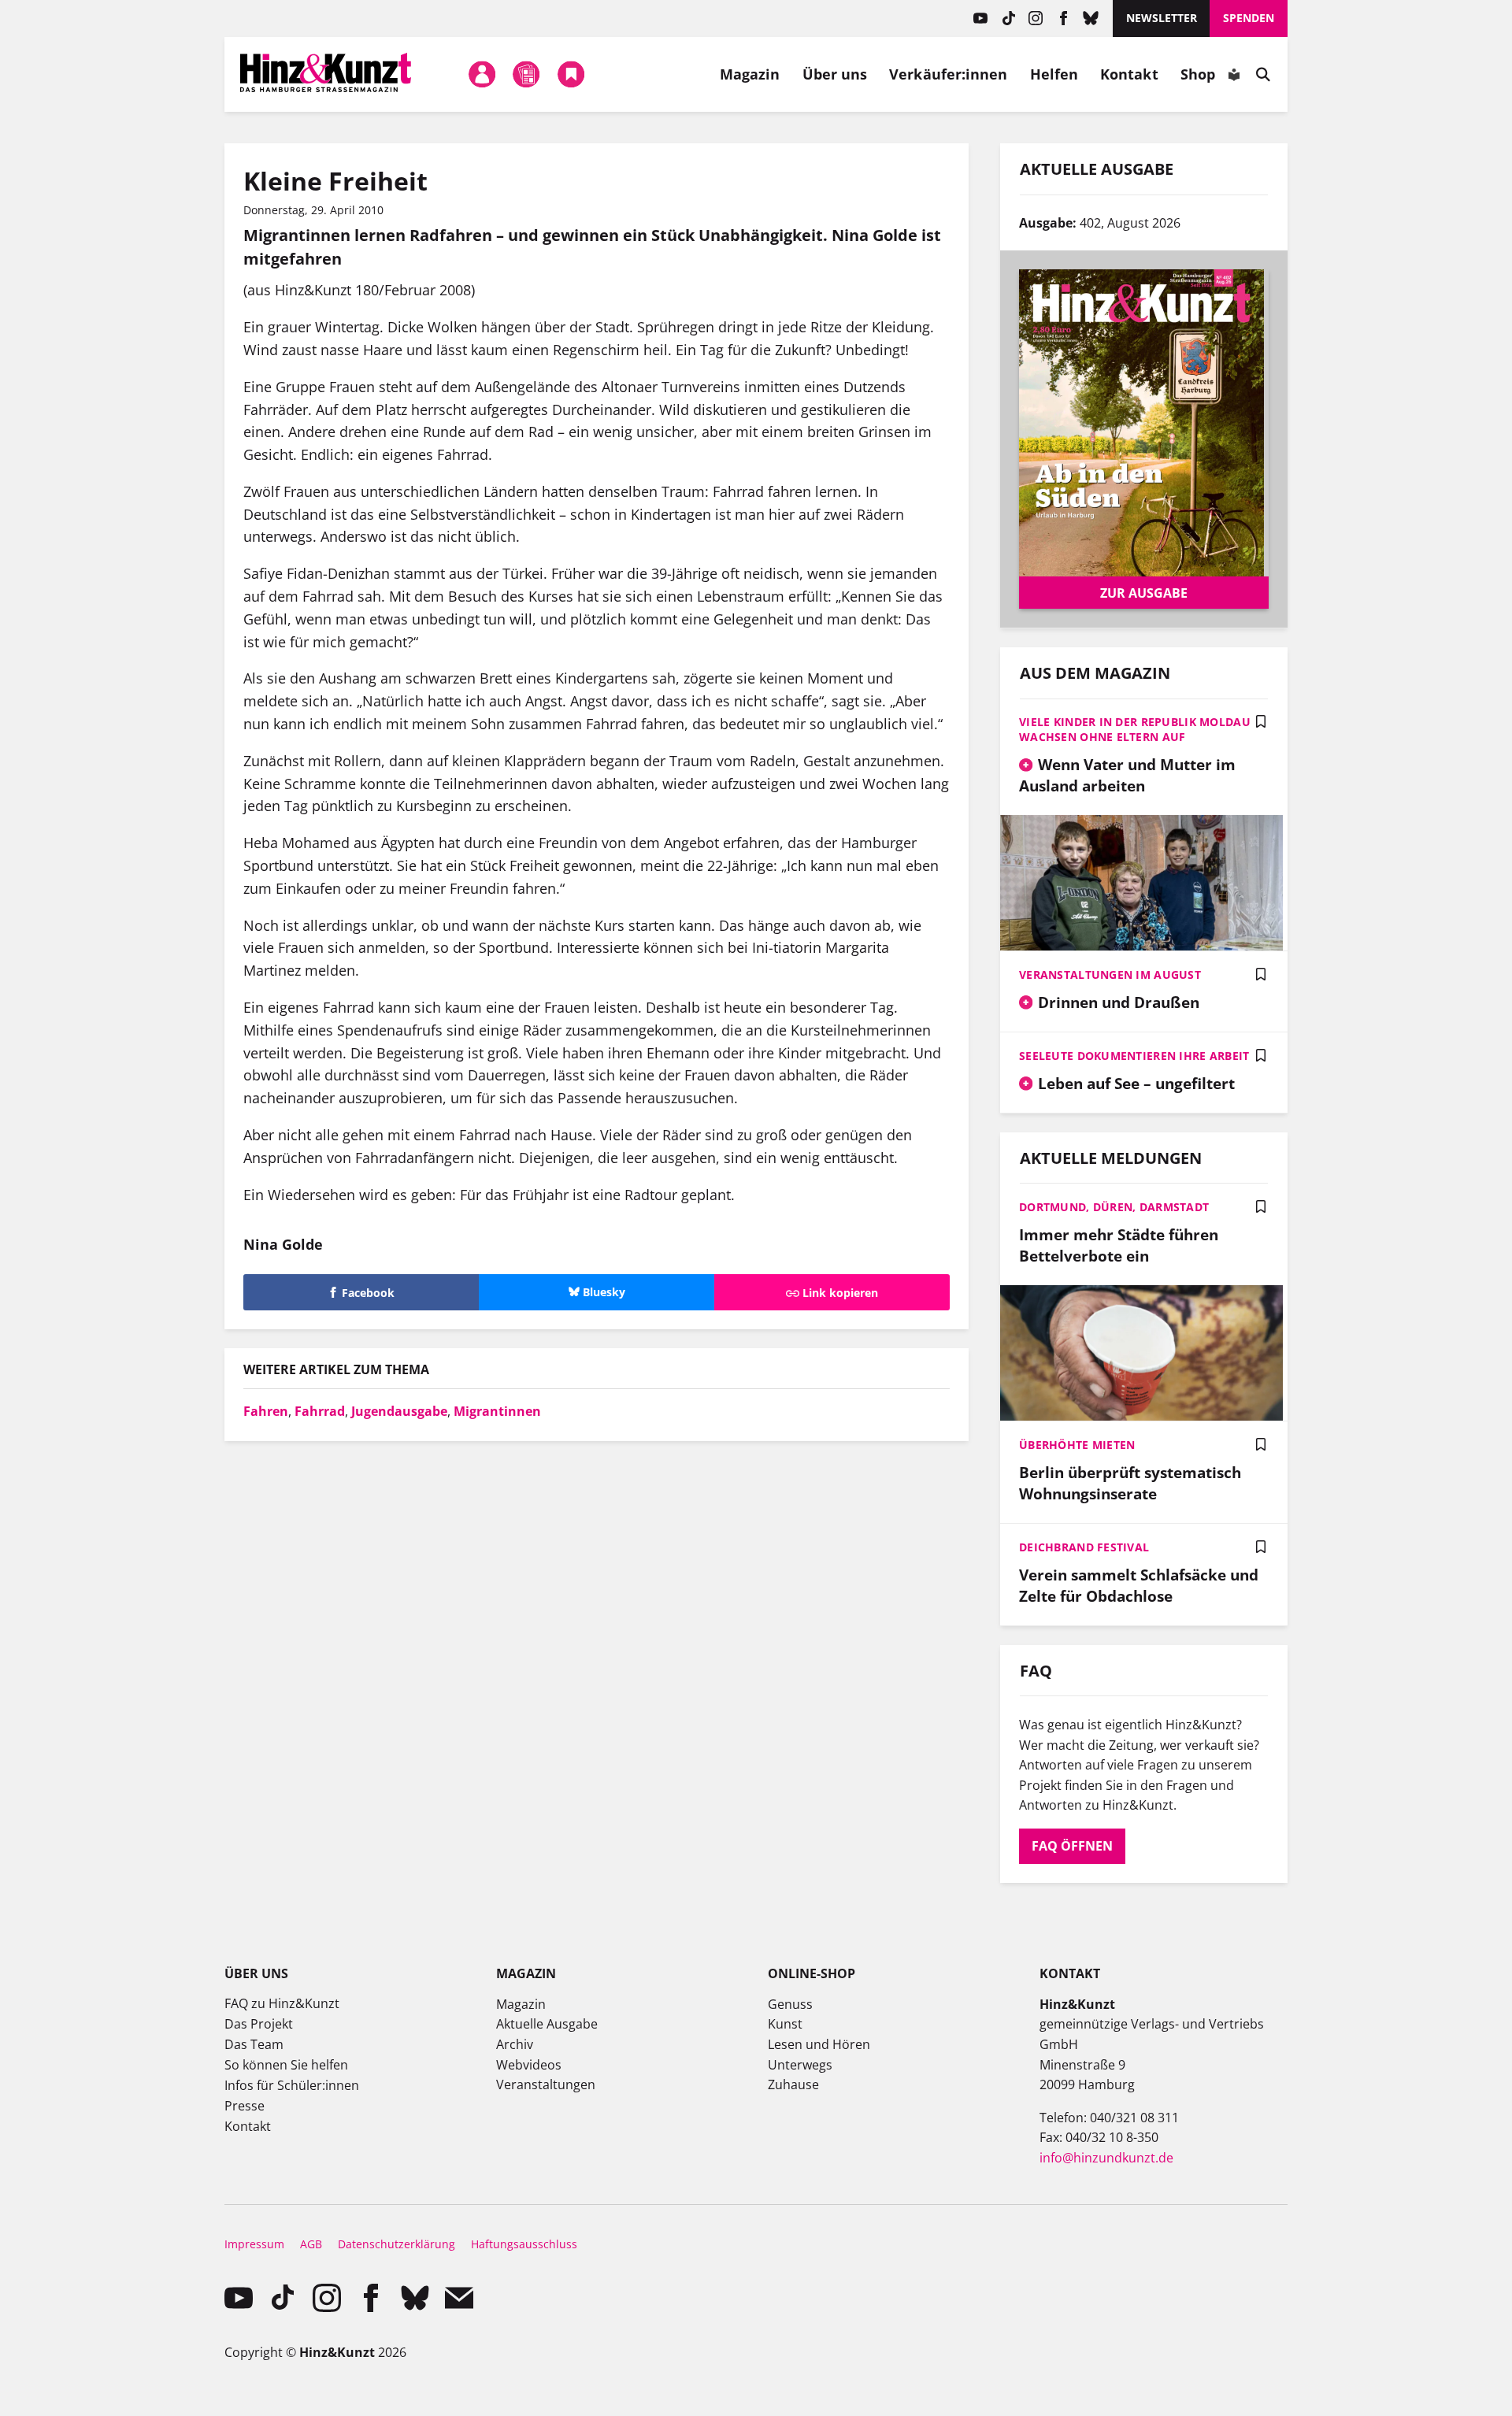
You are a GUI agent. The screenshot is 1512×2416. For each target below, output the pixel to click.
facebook (1064, 19)
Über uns (835, 74)
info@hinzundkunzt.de (1106, 2158)
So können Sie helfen (286, 2065)
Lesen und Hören (819, 2044)
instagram (1036, 19)
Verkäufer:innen (948, 74)
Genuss (790, 2004)
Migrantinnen (497, 1411)
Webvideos (529, 2065)
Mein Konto (482, 74)
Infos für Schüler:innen (292, 2085)
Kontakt (1129, 74)
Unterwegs (800, 2065)
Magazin (750, 74)
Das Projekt (259, 2024)
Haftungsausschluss (524, 2244)
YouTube (981, 19)
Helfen (1054, 74)
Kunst (785, 2024)
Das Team (254, 2044)
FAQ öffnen (1072, 1846)
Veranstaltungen (546, 2084)
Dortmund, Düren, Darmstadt (1114, 1207)
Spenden (1249, 18)
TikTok (1008, 19)
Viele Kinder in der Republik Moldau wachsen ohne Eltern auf (1135, 729)
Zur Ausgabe (1144, 593)
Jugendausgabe (399, 1411)
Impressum (254, 2244)
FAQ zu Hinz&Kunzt (282, 2003)
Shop (1198, 74)
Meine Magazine (527, 74)
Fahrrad (320, 1411)
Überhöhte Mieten (1077, 1445)
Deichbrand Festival (1084, 1547)
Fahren (266, 1411)
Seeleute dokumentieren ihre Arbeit (1134, 1056)
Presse (245, 2106)
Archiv (515, 2044)
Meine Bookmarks (571, 74)
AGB (311, 2244)
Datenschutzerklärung (397, 2244)
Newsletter (1162, 18)
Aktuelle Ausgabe (547, 2024)
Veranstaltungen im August (1110, 975)
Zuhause (793, 2084)
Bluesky (1091, 19)
